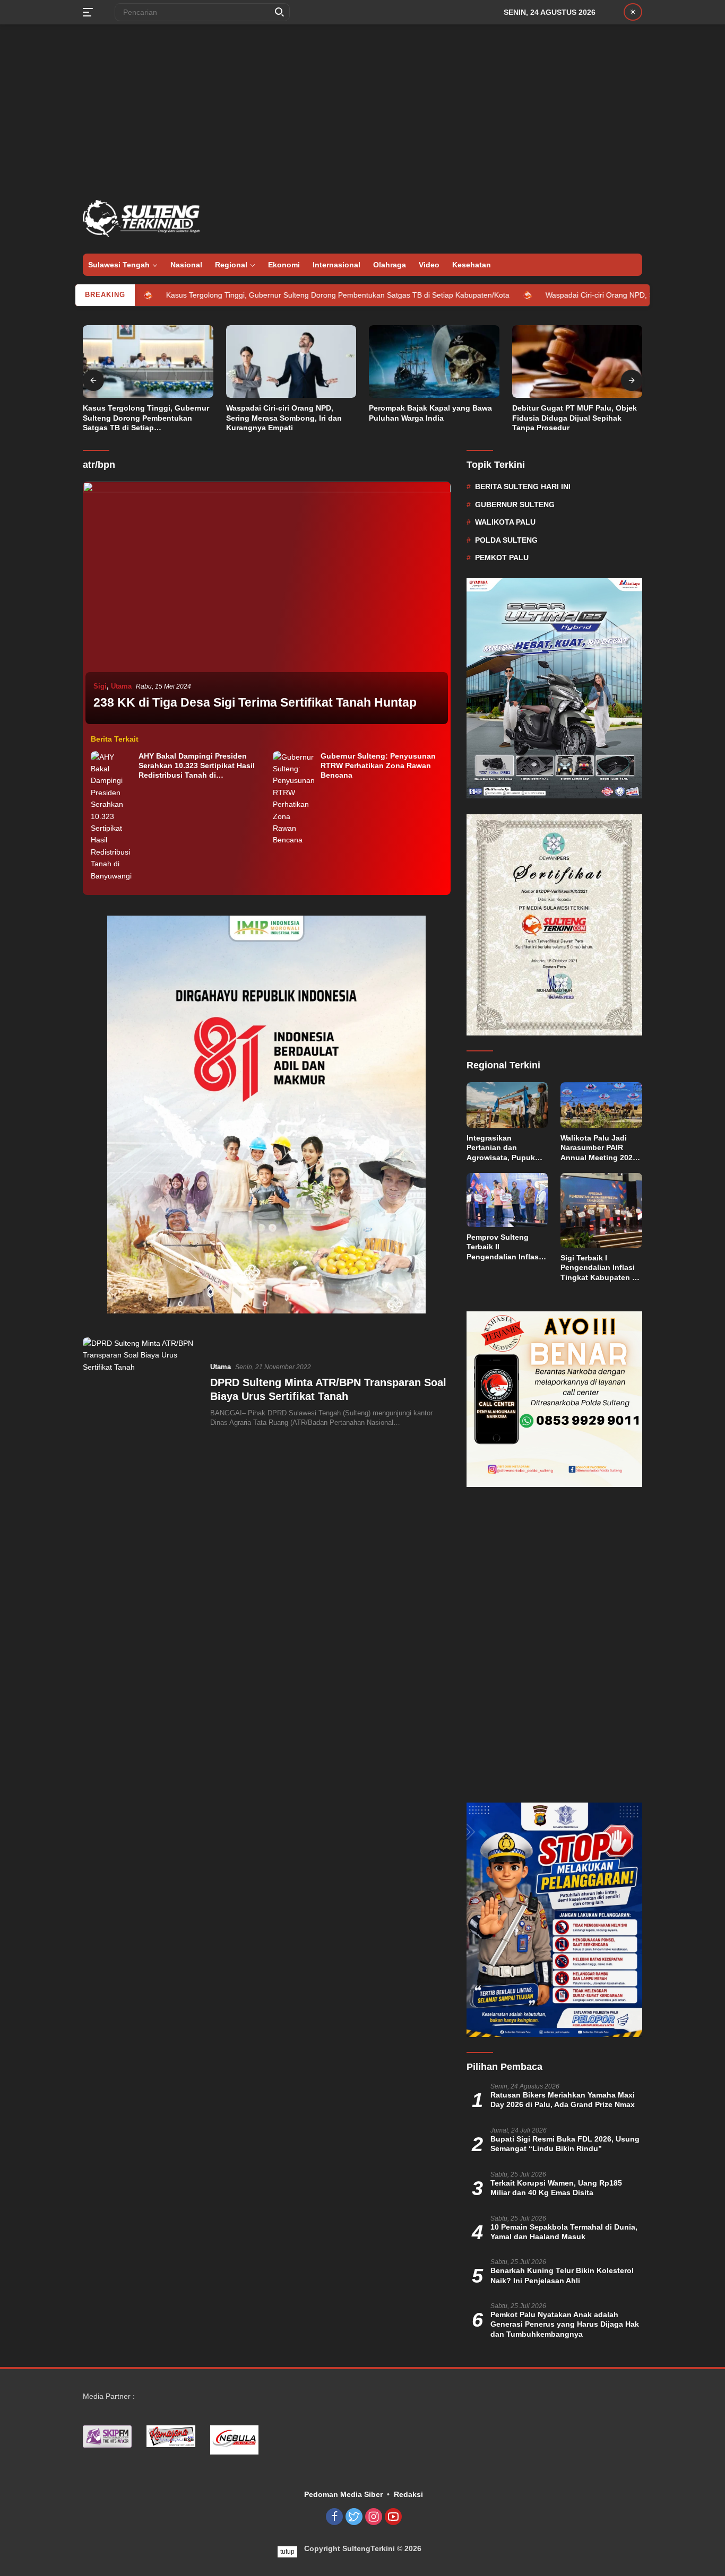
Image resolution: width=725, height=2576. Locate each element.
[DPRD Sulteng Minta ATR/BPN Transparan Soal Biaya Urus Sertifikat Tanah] (140, 1394)
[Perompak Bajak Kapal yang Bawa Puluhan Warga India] (434, 362)
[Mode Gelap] (633, 12)
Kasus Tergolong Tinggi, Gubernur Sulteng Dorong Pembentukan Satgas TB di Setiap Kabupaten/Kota (249, 295)
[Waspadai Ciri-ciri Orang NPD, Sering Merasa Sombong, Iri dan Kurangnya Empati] (291, 362)
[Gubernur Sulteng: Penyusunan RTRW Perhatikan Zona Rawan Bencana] (294, 799)
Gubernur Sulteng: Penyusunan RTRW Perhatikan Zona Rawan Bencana (378, 765)
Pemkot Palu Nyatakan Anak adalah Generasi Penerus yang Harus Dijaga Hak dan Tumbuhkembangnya (565, 2309)
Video (429, 265)
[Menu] (90, 12)
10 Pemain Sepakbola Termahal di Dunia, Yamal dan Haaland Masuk (564, 2216)
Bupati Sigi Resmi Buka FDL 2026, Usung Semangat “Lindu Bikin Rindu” (565, 2128)
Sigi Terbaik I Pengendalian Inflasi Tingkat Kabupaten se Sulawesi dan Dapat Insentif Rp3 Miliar (601, 1268)
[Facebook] (334, 2502)
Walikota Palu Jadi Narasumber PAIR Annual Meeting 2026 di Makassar (599, 1148)
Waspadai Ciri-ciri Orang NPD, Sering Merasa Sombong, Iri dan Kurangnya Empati (284, 417)
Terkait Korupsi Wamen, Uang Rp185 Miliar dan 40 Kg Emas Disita (556, 2172)
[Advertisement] (362, 109)
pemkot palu (502, 558)
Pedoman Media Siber (343, 2479)
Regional (231, 265)
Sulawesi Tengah (119, 265)
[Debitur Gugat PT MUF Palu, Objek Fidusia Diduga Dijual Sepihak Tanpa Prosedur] (577, 362)
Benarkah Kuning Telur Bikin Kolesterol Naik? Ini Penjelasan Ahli (562, 2260)
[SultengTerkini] (141, 218)
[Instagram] (374, 2502)
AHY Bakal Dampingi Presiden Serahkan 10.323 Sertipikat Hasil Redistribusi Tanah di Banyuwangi (197, 766)
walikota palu (505, 522)
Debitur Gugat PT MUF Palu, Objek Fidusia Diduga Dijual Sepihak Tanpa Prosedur (575, 417)
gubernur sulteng (515, 504)
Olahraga (390, 265)
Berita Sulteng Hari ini (523, 486)
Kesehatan (472, 265)
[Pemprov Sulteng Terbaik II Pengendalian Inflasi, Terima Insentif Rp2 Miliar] (507, 1200)
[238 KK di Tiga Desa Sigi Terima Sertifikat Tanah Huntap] (267, 604)
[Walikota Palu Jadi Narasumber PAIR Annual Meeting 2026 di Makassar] (601, 1105)
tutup (287, 2552)
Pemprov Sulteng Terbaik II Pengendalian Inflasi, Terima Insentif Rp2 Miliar (505, 1247)
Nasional (186, 265)
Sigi (100, 686)
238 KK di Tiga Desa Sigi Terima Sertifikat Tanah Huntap (255, 702)
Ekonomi (284, 265)
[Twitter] (354, 2502)
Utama (121, 686)
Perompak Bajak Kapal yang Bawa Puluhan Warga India (430, 413)
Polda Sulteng (506, 540)
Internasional (336, 265)
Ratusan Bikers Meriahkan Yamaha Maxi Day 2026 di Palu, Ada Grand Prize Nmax (563, 2084)
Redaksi (408, 2479)
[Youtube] (393, 2502)
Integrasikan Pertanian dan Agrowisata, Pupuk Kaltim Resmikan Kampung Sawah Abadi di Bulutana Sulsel (501, 1148)
